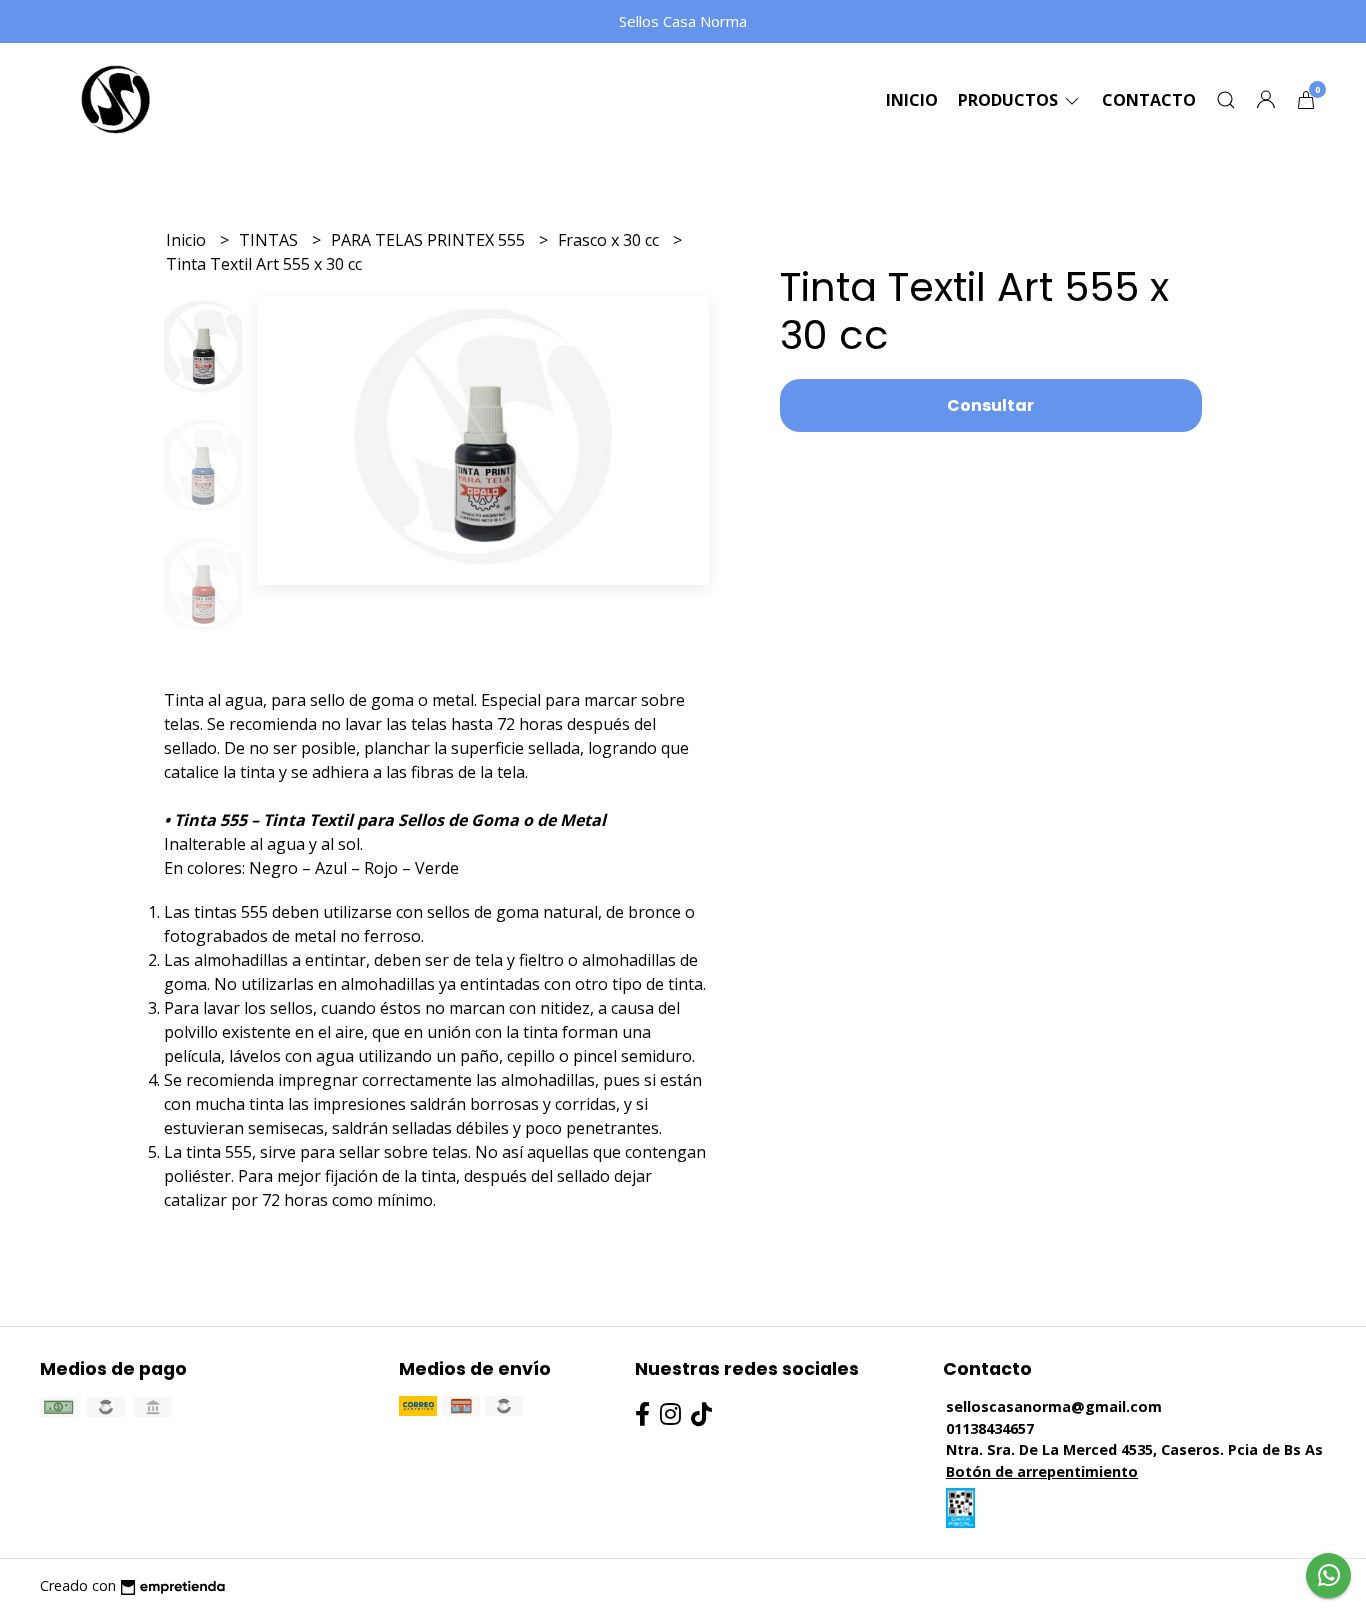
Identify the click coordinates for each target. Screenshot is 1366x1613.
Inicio (912, 100)
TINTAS (270, 240)
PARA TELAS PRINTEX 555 (430, 240)
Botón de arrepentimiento (1042, 1471)
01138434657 (990, 1428)
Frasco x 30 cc (610, 240)
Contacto (1149, 100)
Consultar (990, 405)
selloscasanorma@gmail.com (1054, 1406)
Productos (1010, 100)
